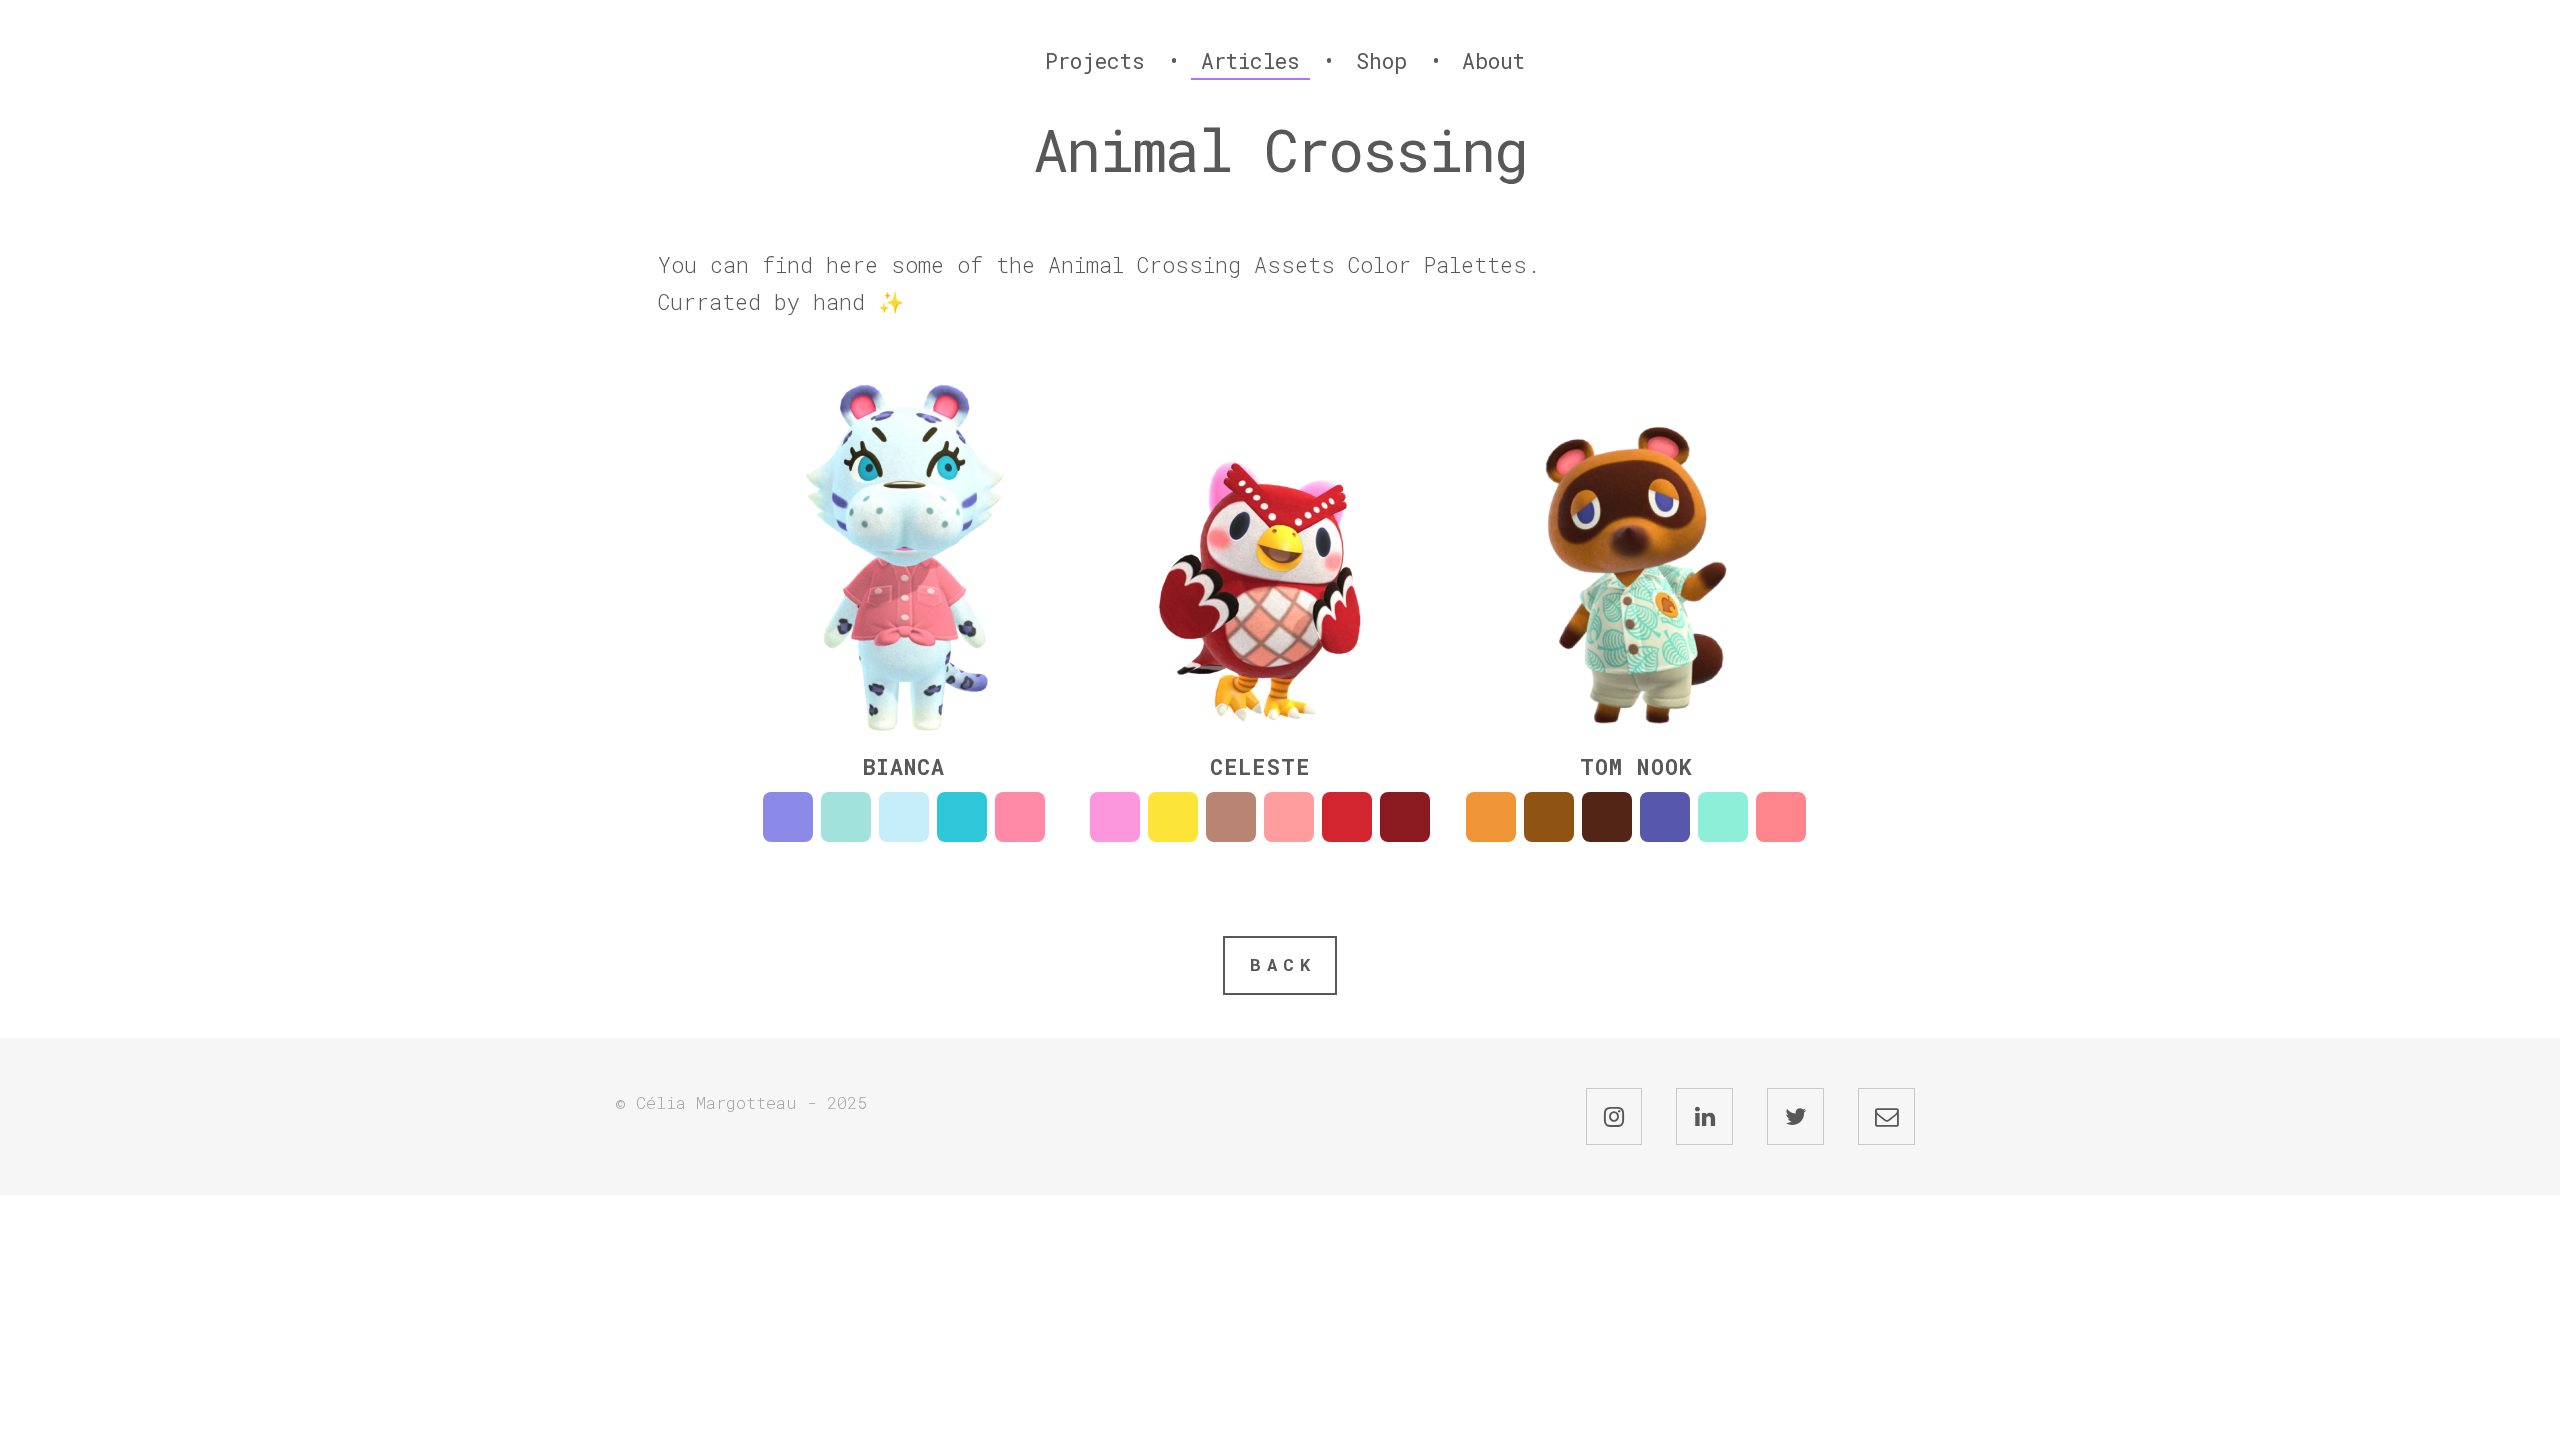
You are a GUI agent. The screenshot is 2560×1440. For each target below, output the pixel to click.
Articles (1250, 61)
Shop (1381, 61)
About (1493, 61)
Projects (1095, 61)
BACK (1283, 964)
